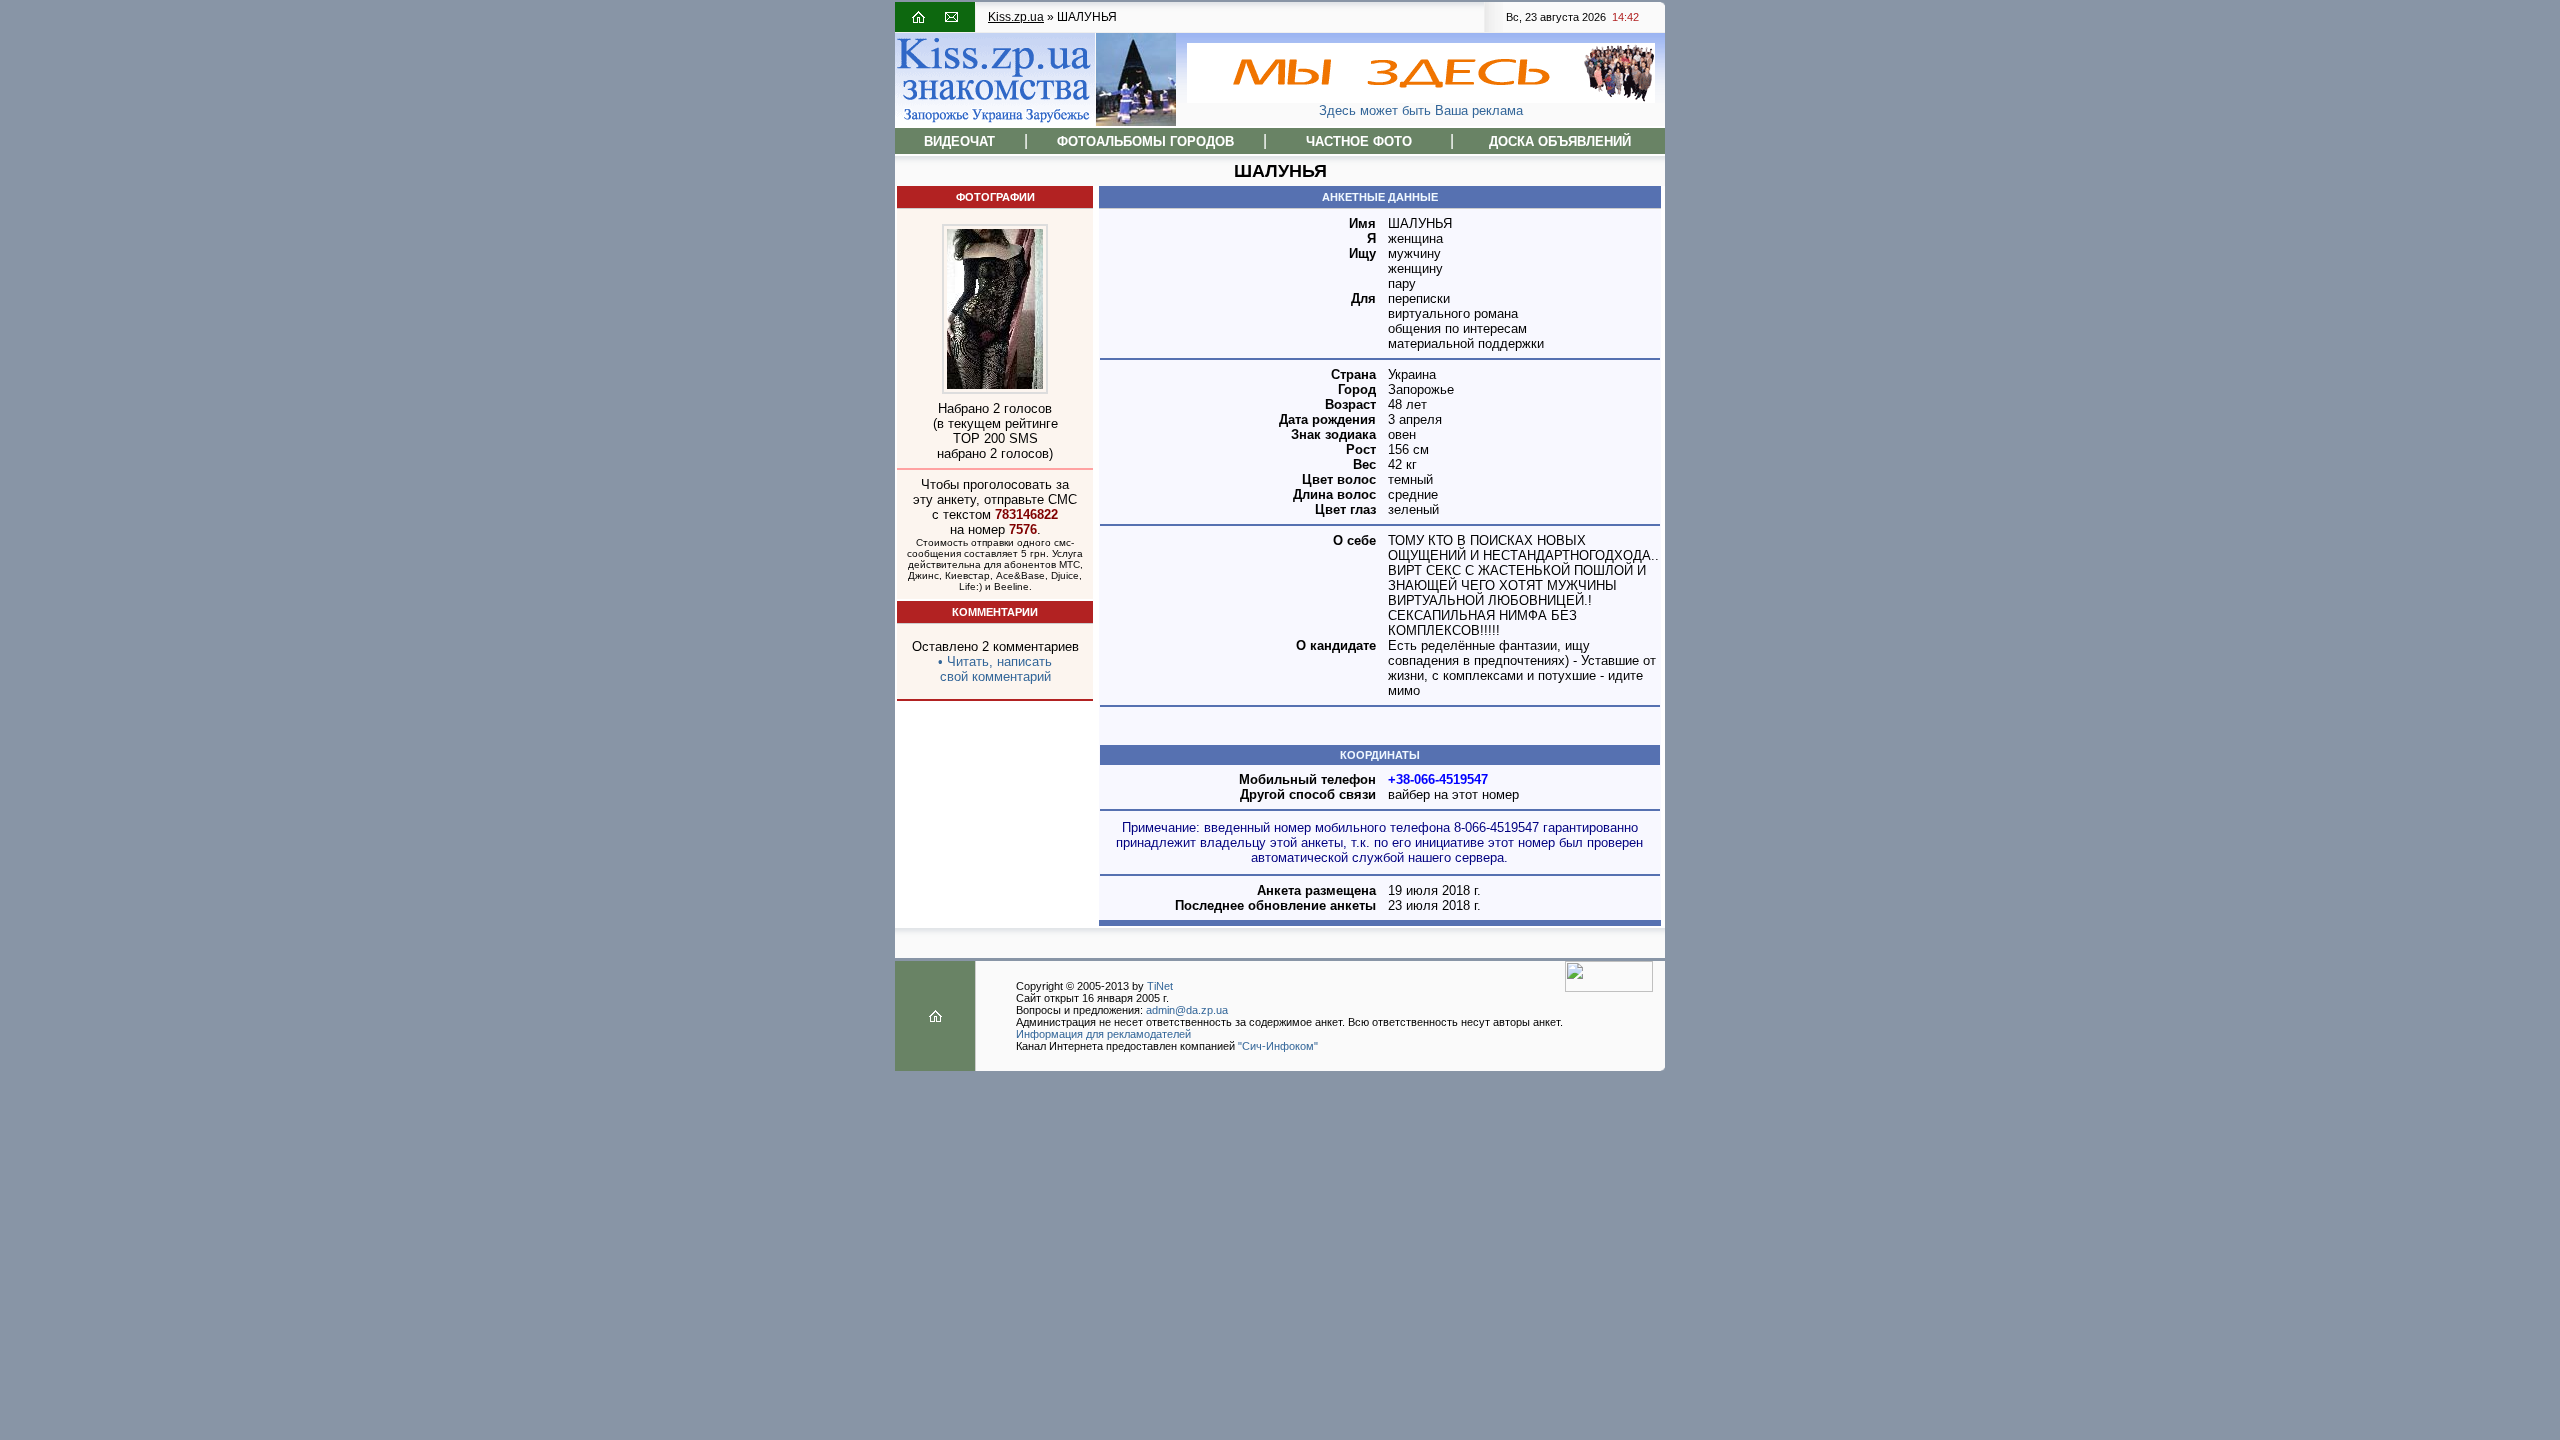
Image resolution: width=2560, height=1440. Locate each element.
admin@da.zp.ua (1187, 1010)
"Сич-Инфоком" (1278, 1046)
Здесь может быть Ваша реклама (1421, 110)
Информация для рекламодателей (1103, 1034)
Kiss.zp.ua (1016, 17)
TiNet (1160, 986)
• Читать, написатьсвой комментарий (995, 669)
